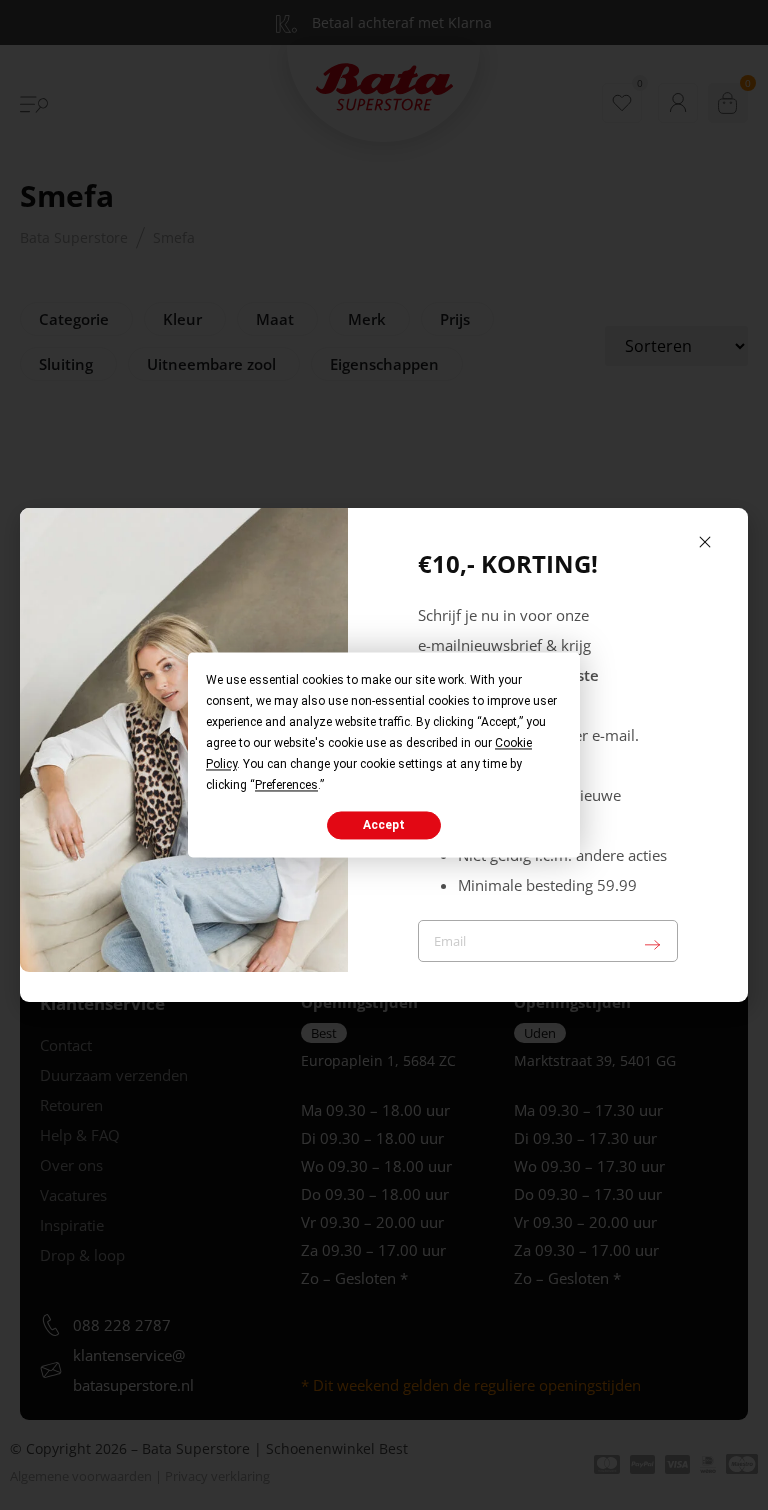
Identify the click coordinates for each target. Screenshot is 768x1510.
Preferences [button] (286, 785)
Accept (384, 825)
